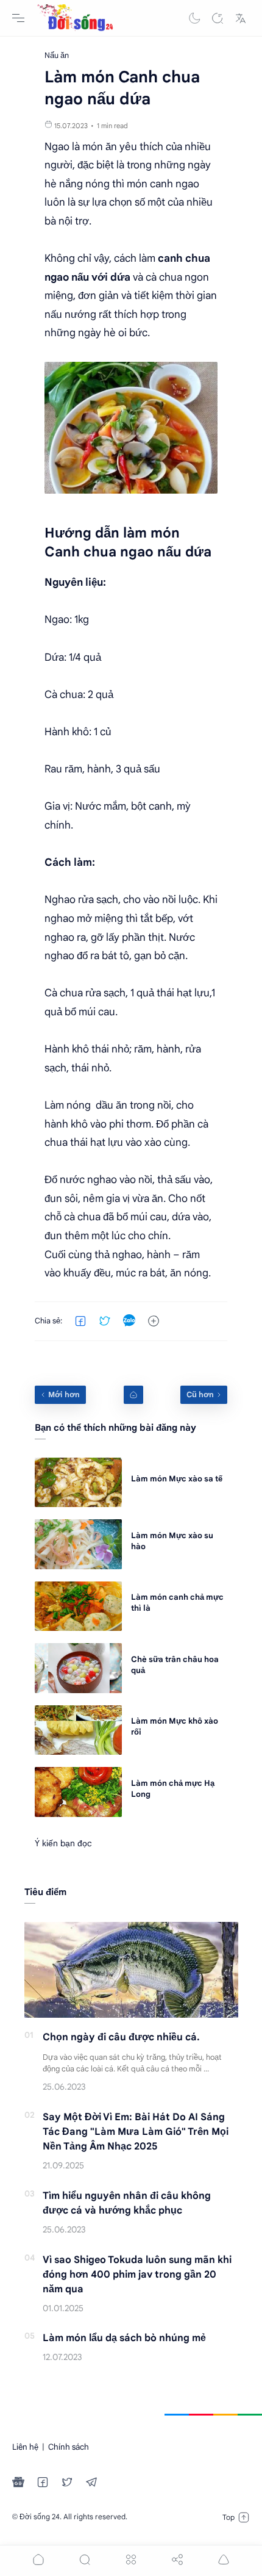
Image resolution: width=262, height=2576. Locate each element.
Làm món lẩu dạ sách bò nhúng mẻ (124, 2338)
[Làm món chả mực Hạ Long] (78, 1792)
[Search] (218, 18)
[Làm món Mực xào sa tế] (78, 1482)
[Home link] (133, 1395)
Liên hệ (25, 2447)
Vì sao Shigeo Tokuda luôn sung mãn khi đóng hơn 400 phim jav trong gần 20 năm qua (137, 2275)
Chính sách (69, 2447)
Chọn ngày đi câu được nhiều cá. (121, 2037)
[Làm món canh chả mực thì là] (78, 1606)
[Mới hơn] (60, 1395)
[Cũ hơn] (204, 1395)
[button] (194, 18)
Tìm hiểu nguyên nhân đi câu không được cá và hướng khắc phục (127, 2203)
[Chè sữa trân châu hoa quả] (78, 1668)
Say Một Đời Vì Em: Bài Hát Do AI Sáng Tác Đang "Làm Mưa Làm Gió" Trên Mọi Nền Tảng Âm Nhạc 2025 (136, 2132)
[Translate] (241, 18)
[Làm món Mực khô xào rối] (78, 1730)
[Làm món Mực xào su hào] (78, 1544)
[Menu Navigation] (18, 18)
